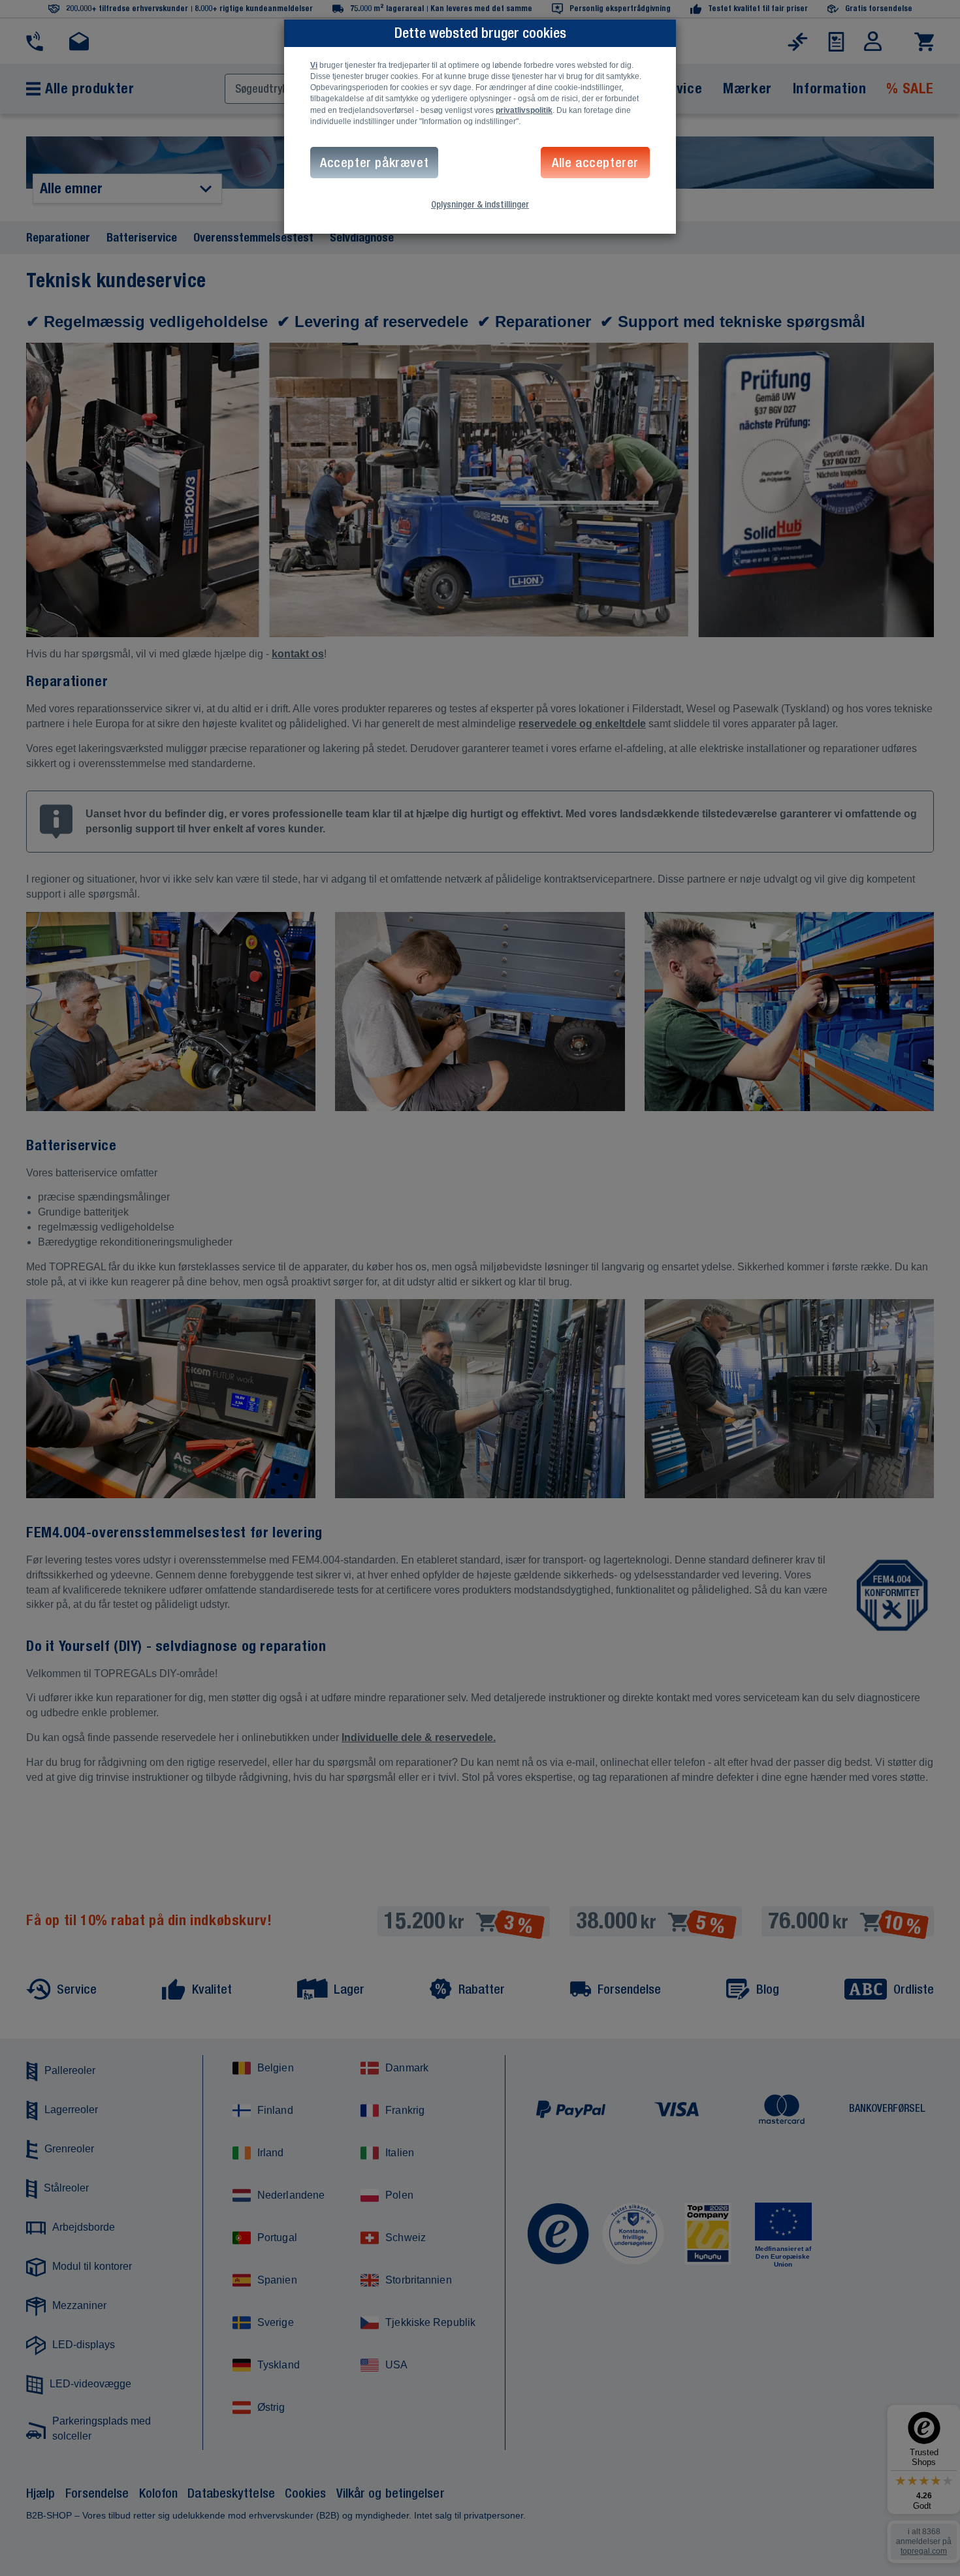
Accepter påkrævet (374, 162)
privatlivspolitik (524, 110)
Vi (314, 65)
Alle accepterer (595, 162)
